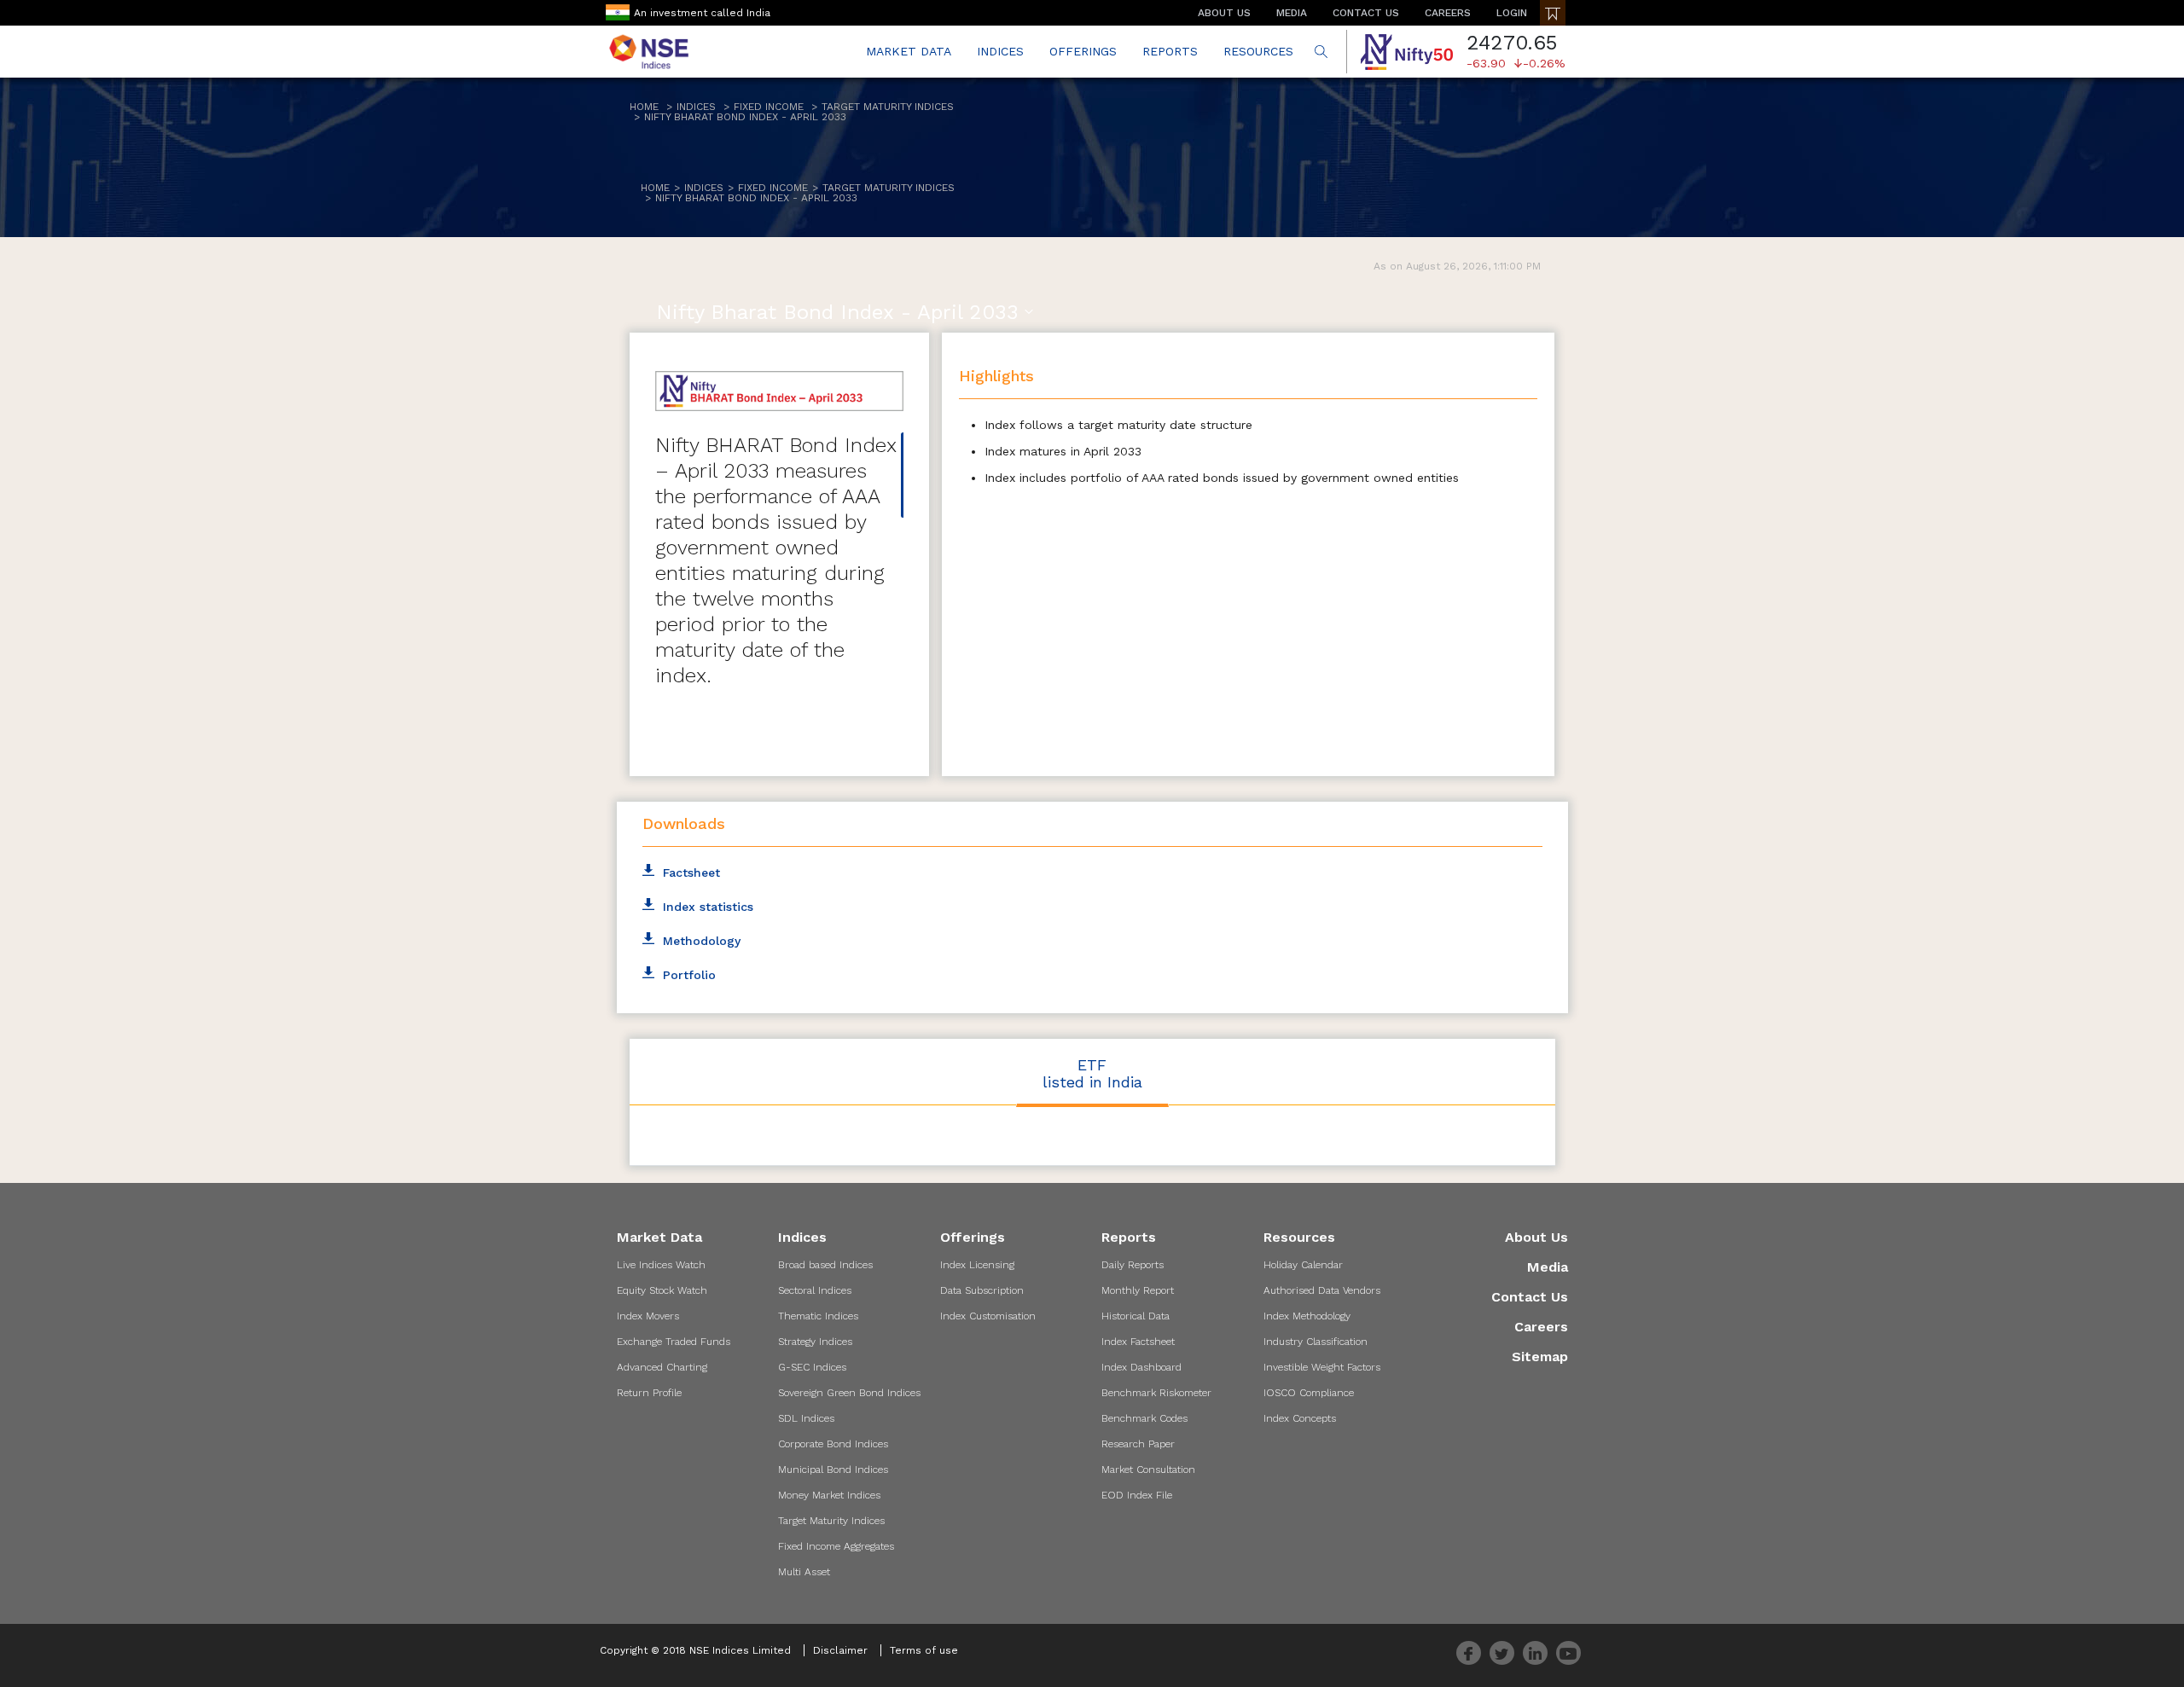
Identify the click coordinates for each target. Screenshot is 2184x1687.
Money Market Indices (829, 1495)
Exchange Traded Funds (674, 1342)
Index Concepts (1300, 1418)
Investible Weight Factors (1322, 1367)
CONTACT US (1366, 13)
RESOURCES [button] (1258, 51)
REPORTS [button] (1170, 51)
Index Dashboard (1141, 1367)
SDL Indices (806, 1418)
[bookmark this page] (1553, 13)
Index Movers (648, 1316)
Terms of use (924, 1650)
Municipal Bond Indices (833, 1470)
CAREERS (1448, 13)
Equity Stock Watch (662, 1290)
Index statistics (708, 907)
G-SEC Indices (812, 1367)
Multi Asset (804, 1572)
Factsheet (691, 872)
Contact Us (1530, 1297)
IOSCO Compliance (1309, 1393)
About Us (1536, 1237)
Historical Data (1136, 1316)
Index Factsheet (1138, 1342)
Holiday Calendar (1303, 1265)
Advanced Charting (662, 1367)
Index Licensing (977, 1265)
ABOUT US (1224, 13)
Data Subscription (982, 1290)
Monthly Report (1138, 1290)
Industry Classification (1316, 1342)
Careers (1541, 1327)
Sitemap (1540, 1357)
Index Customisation (988, 1316)
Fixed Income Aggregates (836, 1546)
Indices (696, 107)
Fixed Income (769, 107)
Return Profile (649, 1393)
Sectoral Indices (815, 1290)
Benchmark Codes (1144, 1418)
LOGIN (1512, 13)
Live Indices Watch (661, 1265)
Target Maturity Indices (888, 107)
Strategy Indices (815, 1342)
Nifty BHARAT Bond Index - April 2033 (745, 117)
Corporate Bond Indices (833, 1444)
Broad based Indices (825, 1265)
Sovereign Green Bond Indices (849, 1393)
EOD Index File (1137, 1495)
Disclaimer (840, 1650)
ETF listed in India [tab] (1092, 1073)
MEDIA (1292, 13)
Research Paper (1138, 1444)
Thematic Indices (818, 1316)
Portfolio (689, 975)
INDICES (1000, 51)
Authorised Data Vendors (1322, 1290)
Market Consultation (1148, 1470)
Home (644, 107)
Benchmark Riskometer (1156, 1393)
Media (1548, 1267)
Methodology (702, 941)
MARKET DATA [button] (909, 51)
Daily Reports (1133, 1265)
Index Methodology (1307, 1316)
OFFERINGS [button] (1083, 51)
